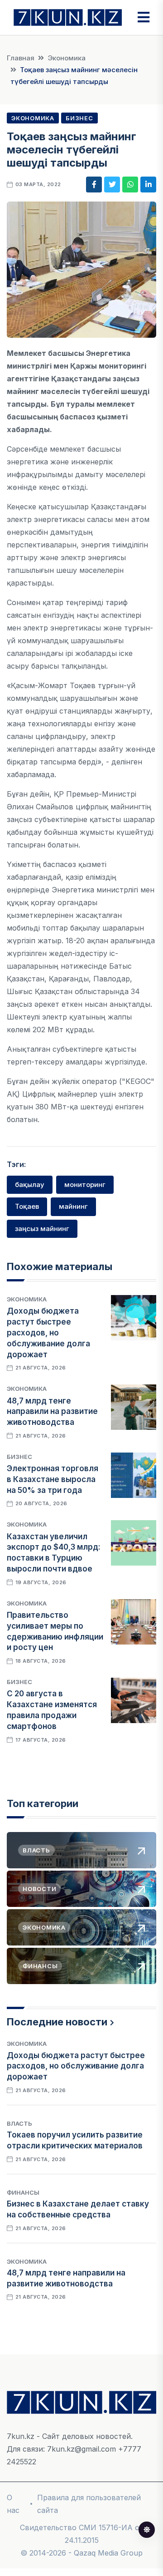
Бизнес (79, 118)
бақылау (30, 1185)
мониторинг (85, 1185)
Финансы (23, 2192)
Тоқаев (27, 1206)
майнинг (73, 1206)
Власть (19, 2123)
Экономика (67, 58)
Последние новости (57, 2022)
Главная (21, 58)
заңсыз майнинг (42, 1229)
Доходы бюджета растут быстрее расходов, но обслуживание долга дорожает (48, 1332)
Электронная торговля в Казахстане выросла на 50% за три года (53, 1479)
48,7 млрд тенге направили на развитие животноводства (52, 1412)
